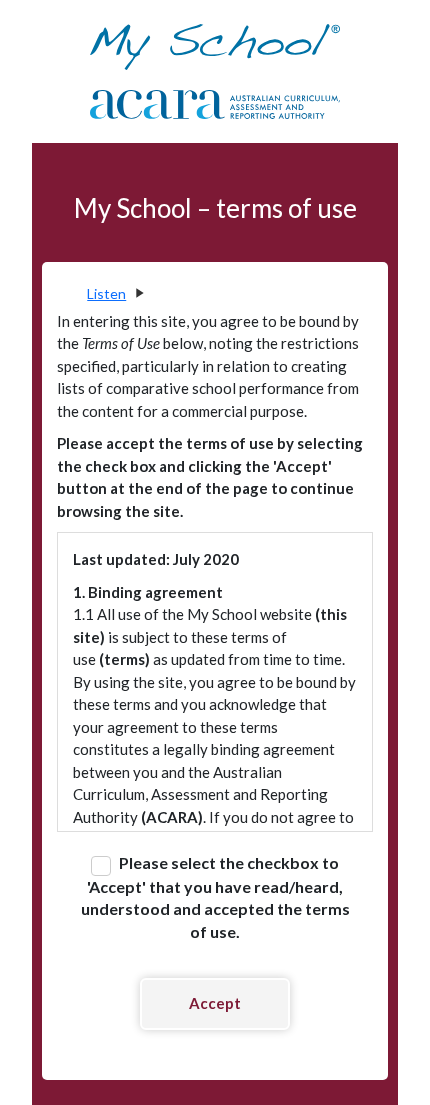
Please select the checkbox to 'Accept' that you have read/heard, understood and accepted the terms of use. (215, 897)
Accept (215, 1003)
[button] (114, 293)
